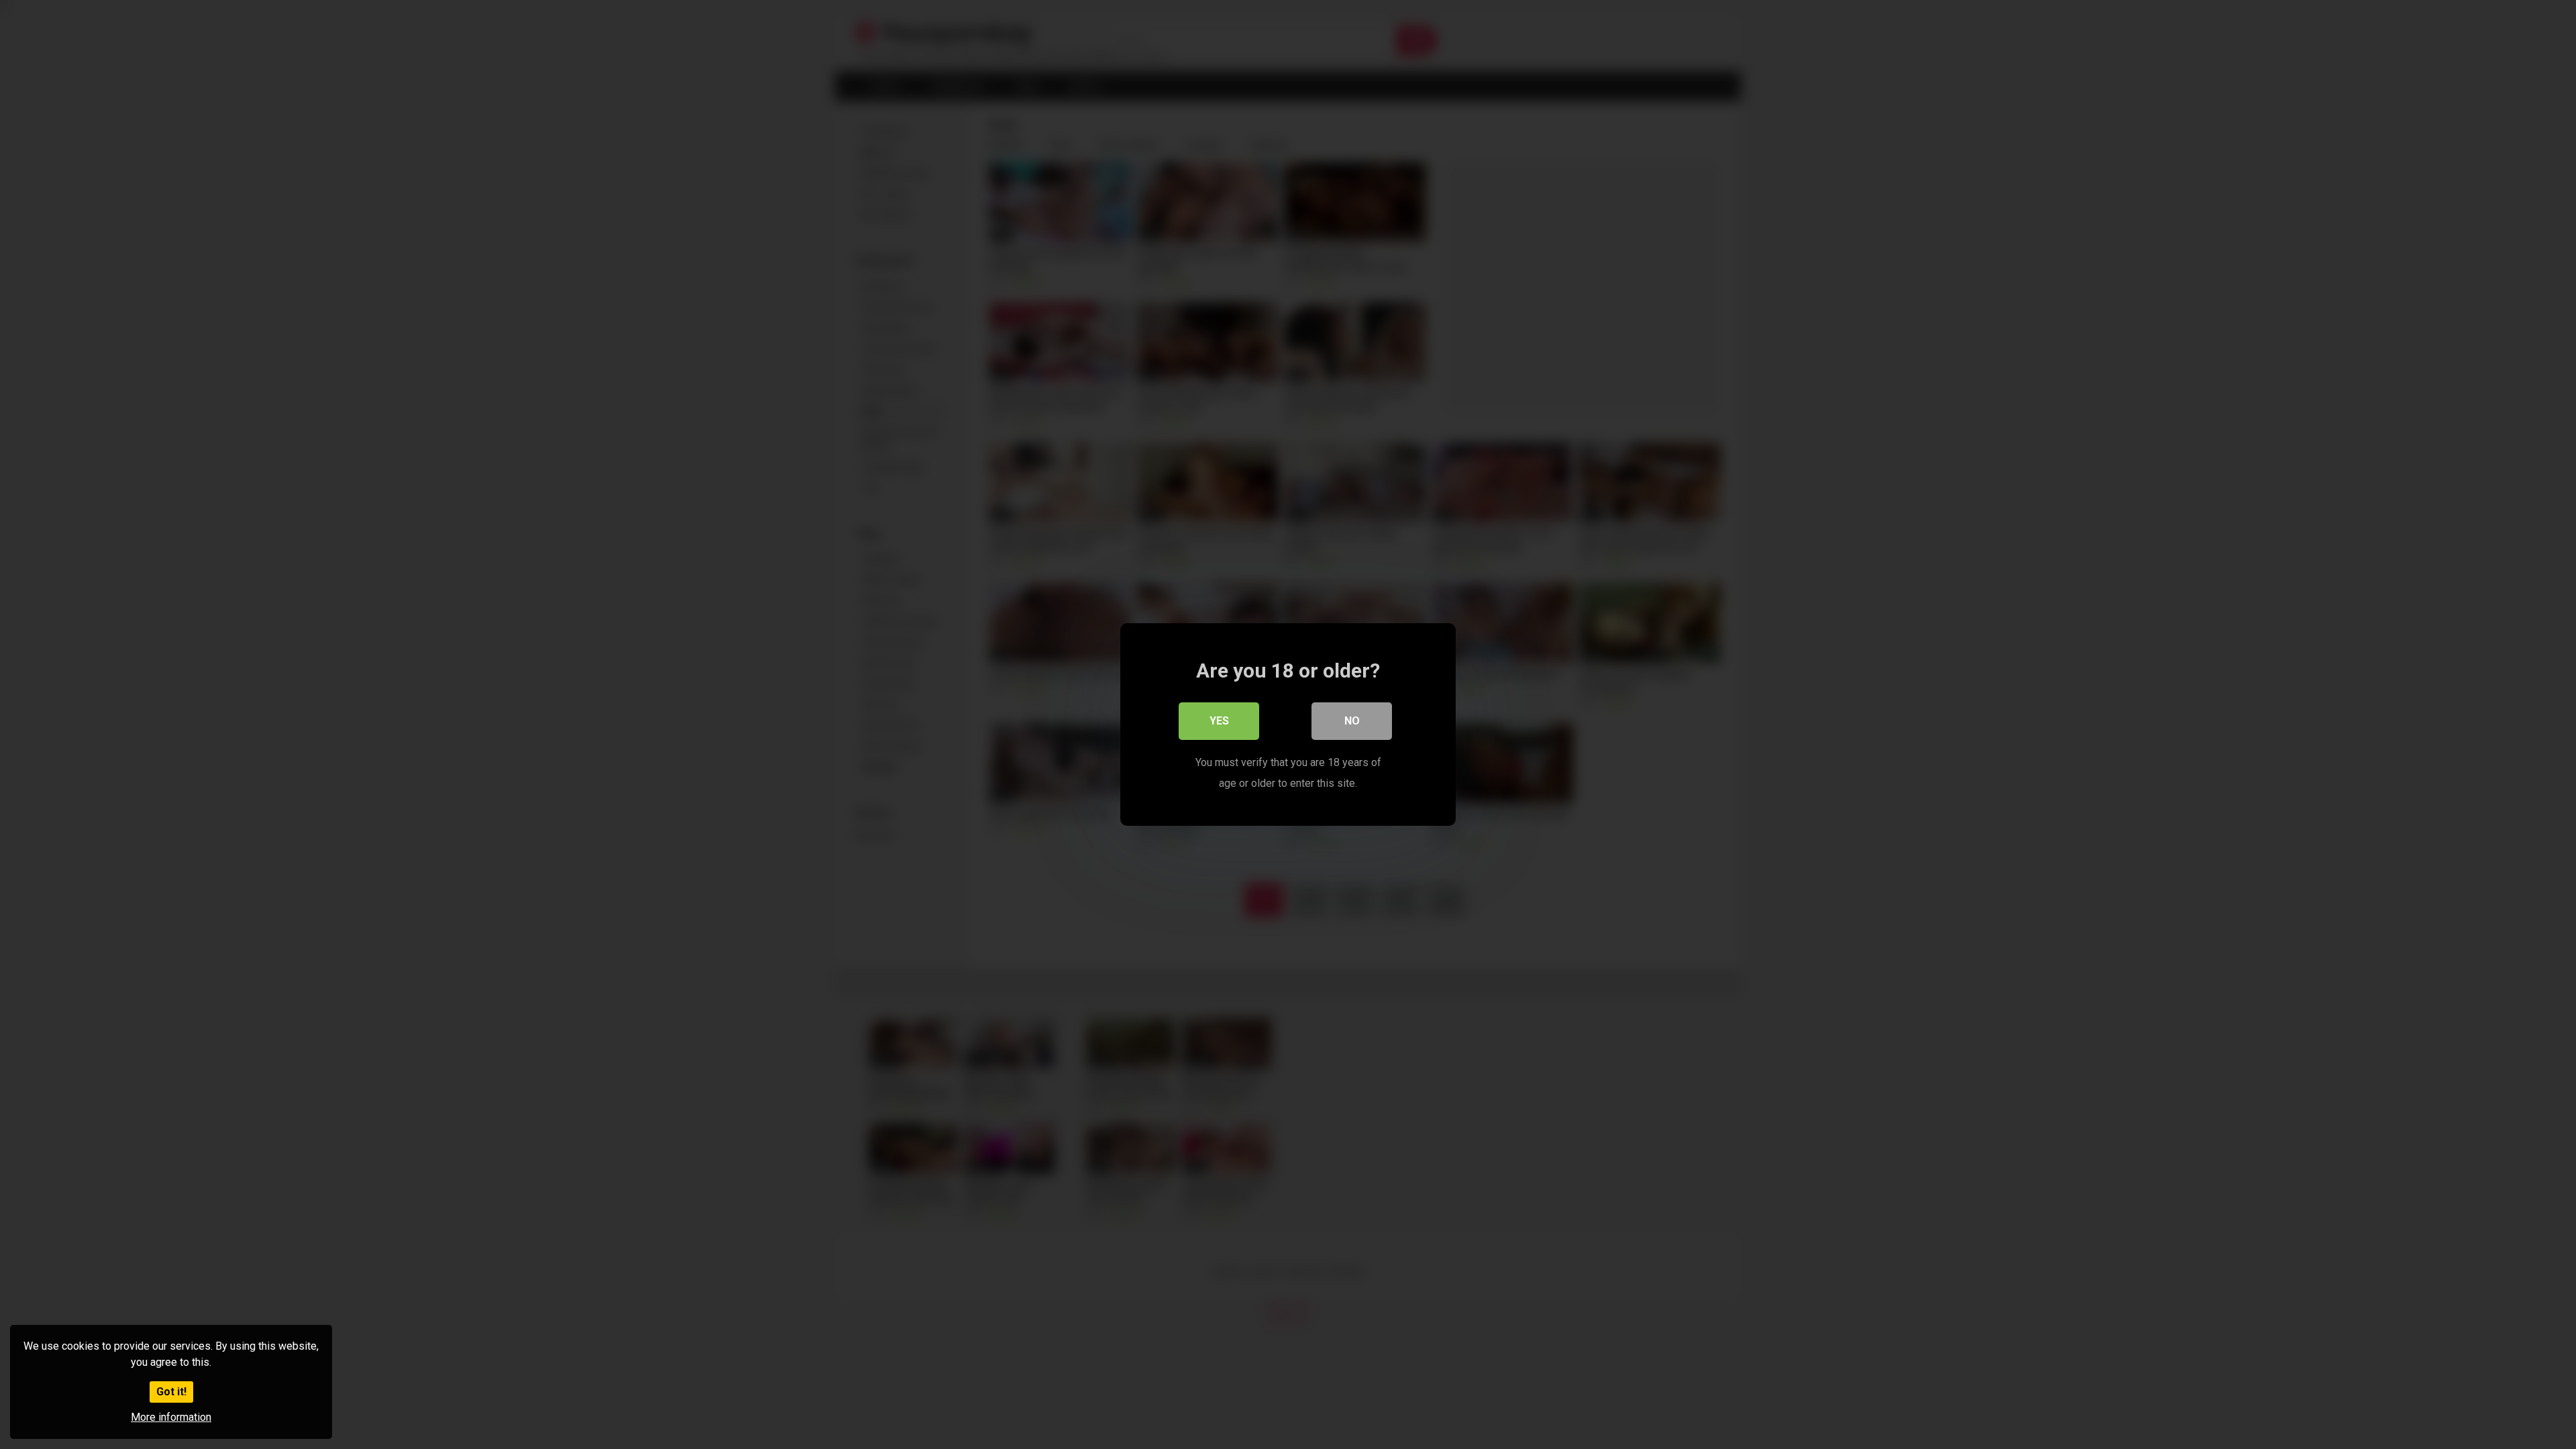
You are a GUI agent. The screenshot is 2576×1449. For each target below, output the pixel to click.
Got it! (171, 1392)
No (1352, 721)
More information (171, 1417)
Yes (1219, 721)
